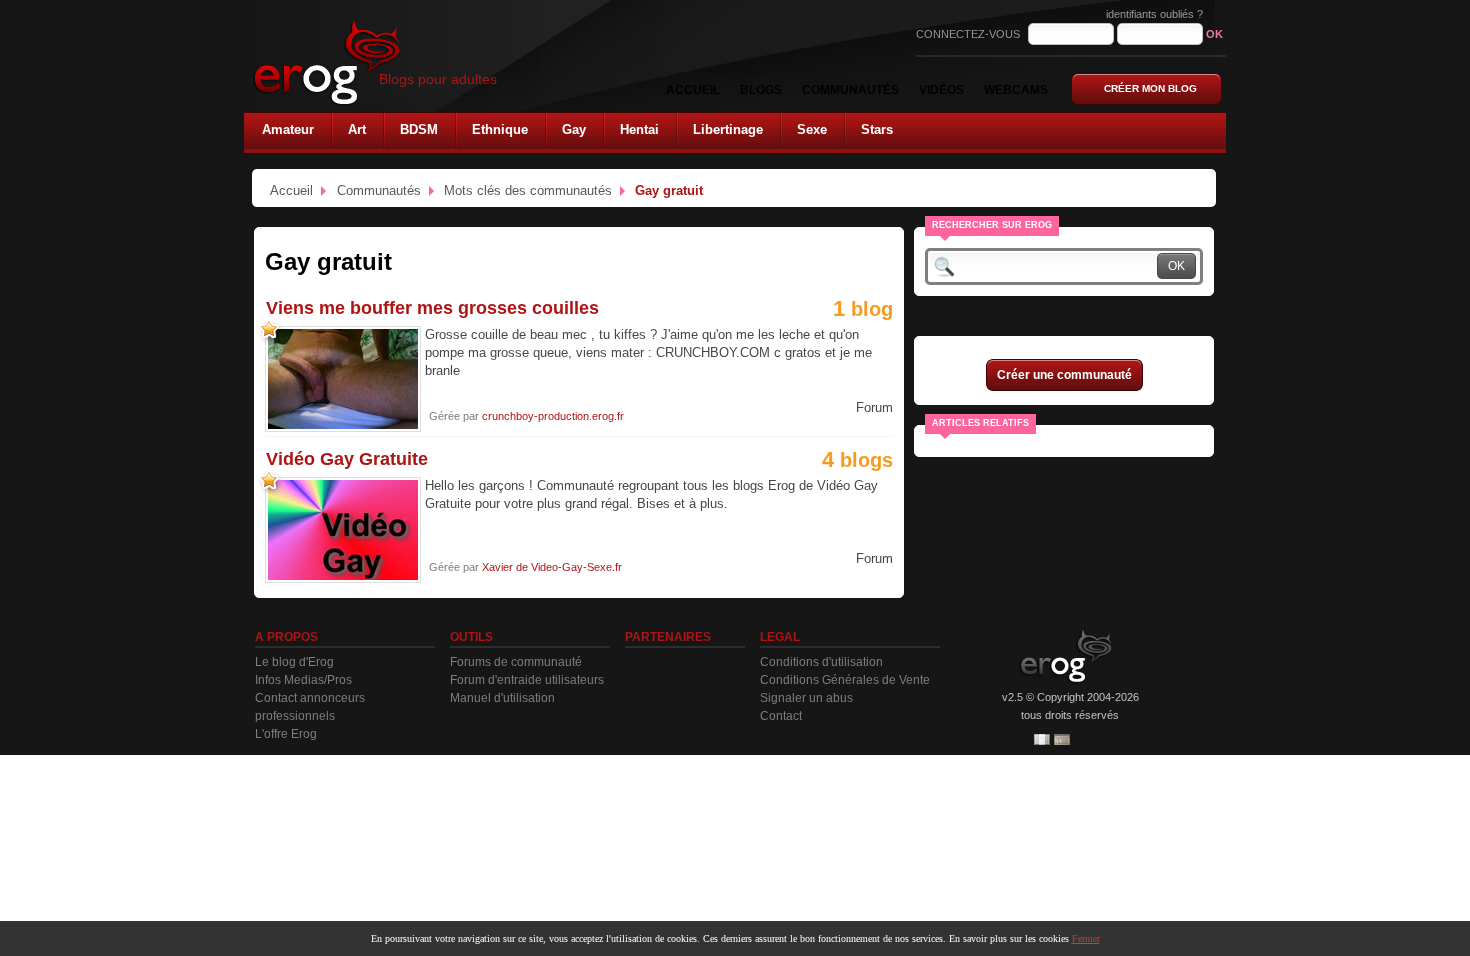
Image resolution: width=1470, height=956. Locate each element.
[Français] (1042, 739)
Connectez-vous (969, 34)
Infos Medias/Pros (303, 680)
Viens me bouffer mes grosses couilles (432, 308)
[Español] (1062, 739)
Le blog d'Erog (294, 662)
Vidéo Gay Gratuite (347, 459)
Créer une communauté (1064, 375)
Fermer (1086, 938)
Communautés (379, 190)
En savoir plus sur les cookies (1009, 938)
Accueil (291, 190)
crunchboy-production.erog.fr (553, 416)
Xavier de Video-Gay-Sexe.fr (552, 567)
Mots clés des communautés (528, 190)
